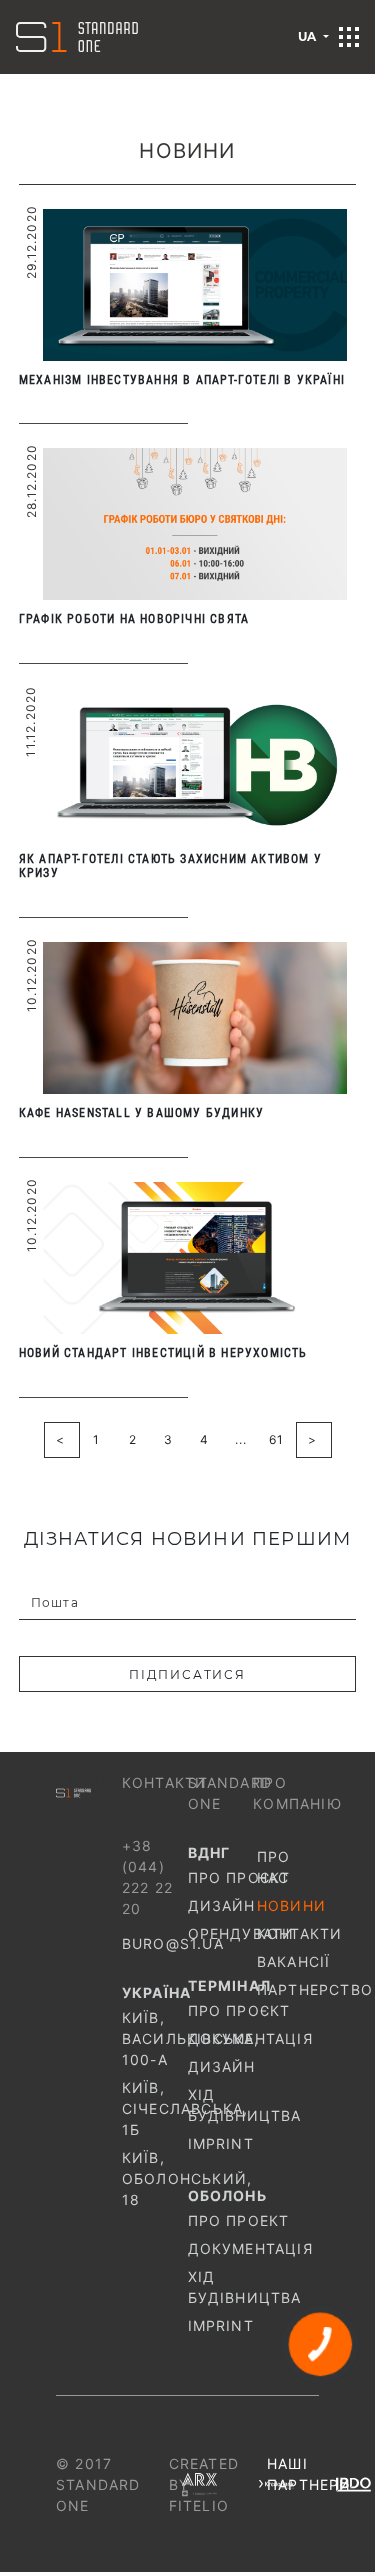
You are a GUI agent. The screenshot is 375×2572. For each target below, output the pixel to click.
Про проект (221, 2220)
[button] (349, 37)
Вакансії (288, 1961)
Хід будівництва (221, 2105)
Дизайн (221, 1905)
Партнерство (288, 1989)
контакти (288, 1933)
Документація (221, 2038)
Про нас (274, 1867)
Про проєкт (221, 1877)
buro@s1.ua (173, 1943)
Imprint (221, 2143)
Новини (288, 1905)
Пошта (55, 1602)
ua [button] (309, 36)
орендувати (221, 1933)
